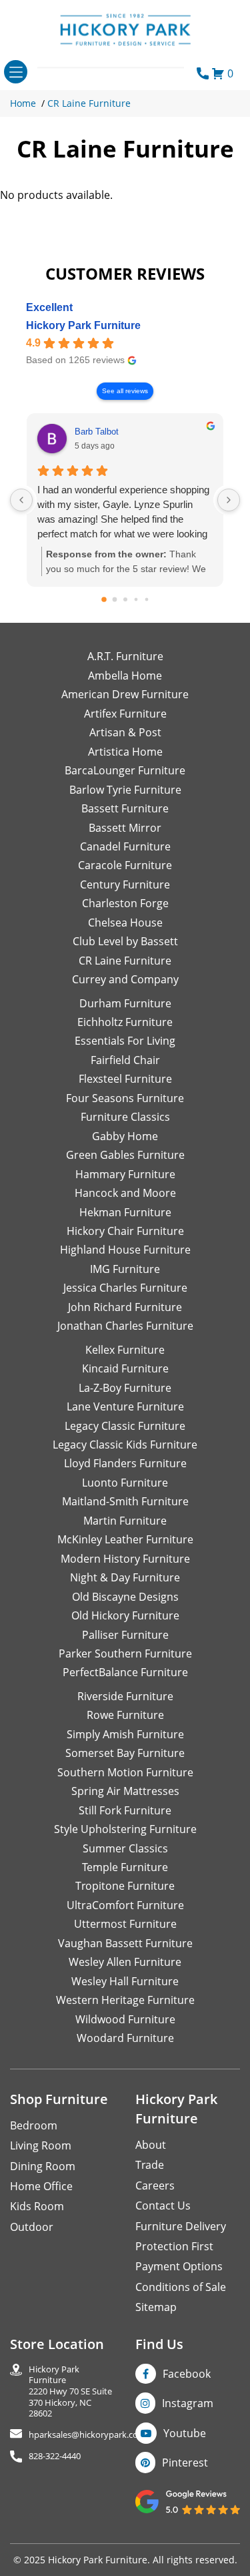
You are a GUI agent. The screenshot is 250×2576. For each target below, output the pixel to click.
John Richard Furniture (125, 1307)
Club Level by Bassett (125, 941)
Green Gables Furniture (125, 1155)
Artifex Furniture (125, 714)
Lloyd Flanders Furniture (125, 1463)
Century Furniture (125, 884)
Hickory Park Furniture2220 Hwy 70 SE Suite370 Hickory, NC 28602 (70, 2391)
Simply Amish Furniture (125, 1734)
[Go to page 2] (125, 599)
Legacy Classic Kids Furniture (125, 1445)
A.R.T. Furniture (125, 656)
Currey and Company (125, 979)
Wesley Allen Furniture (125, 1962)
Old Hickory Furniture (125, 1615)
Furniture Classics (125, 1117)
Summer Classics (125, 1848)
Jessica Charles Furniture (125, 1288)
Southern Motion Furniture (125, 1772)
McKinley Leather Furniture (125, 1539)
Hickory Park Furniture (83, 325)
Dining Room (43, 2166)
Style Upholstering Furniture (125, 1829)
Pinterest (185, 2463)
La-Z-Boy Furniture (125, 1388)
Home (23, 103)
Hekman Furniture (125, 1212)
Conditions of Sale (181, 2287)
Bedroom (34, 2125)
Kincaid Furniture (125, 1368)
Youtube (185, 2433)
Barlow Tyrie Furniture (125, 790)
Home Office (41, 2186)
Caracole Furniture (125, 865)
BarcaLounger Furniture (125, 770)
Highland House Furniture (125, 1250)
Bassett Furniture (125, 808)
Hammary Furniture (125, 1174)
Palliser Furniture (125, 1635)
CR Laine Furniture (89, 103)
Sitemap (156, 2307)
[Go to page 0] (104, 600)
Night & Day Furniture (125, 1577)
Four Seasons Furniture (125, 1098)
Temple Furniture (125, 1867)
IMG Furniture (125, 1269)
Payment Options (179, 2266)
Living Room (41, 2145)
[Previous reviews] (21, 500)
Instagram (188, 2403)
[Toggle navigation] (16, 72)
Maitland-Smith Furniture (125, 1501)
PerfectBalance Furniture (125, 1672)
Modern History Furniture (125, 1559)
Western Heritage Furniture (125, 2000)
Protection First (174, 2246)
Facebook (187, 2374)
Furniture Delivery (181, 2226)
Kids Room (37, 2206)
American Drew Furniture (125, 694)
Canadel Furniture (125, 846)
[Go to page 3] (136, 600)
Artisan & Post (125, 732)
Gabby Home (125, 1136)
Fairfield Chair (125, 1060)
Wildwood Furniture (125, 2019)
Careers (155, 2185)
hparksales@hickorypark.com (87, 2435)
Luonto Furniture (125, 1483)
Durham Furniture (125, 1003)
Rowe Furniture (125, 1715)
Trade (150, 2165)
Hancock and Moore (125, 1193)
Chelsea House (125, 923)
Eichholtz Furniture (125, 1022)
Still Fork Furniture (125, 1810)
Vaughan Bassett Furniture (125, 1943)
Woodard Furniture (125, 2038)
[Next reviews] (229, 500)
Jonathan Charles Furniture (125, 1326)
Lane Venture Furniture (125, 1406)
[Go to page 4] (146, 600)
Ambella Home (125, 676)
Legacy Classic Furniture (125, 1426)
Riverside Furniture (125, 1696)
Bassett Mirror (125, 828)
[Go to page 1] (114, 600)
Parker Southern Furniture (125, 1653)
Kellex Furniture (125, 1350)
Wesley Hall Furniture (125, 1981)
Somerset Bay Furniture (125, 1753)
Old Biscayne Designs (125, 1597)
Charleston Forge (125, 903)
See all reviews (125, 391)
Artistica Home (125, 752)
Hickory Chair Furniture (125, 1231)
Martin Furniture (125, 1521)
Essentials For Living (125, 1041)
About (151, 2145)
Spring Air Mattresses (125, 1791)
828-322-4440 (55, 2456)
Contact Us (163, 2206)
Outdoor (32, 2227)
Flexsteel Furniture (125, 1079)
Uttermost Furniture (125, 1924)
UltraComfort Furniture (125, 1905)
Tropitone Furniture (125, 1886)
